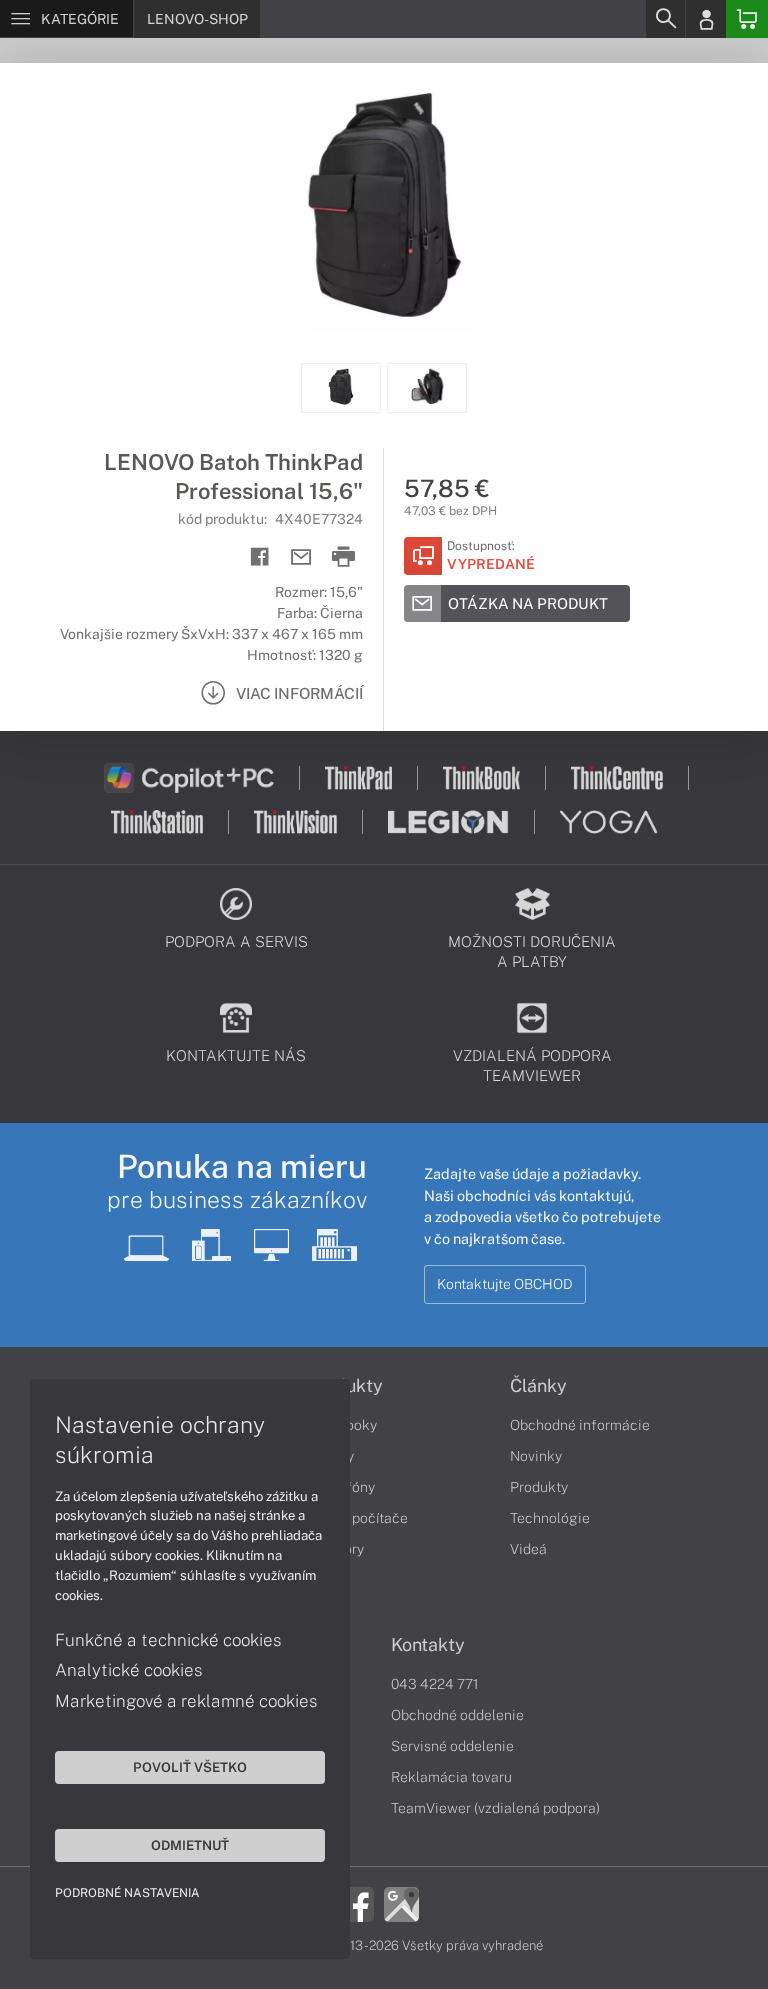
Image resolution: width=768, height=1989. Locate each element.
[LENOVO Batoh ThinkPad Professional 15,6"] (384, 213)
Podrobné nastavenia (127, 1893)
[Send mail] (301, 557)
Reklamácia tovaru (451, 1777)
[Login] (706, 19)
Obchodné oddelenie (457, 1715)
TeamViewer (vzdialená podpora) (495, 1808)
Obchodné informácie (580, 1425)
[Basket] (747, 19)
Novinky (536, 1456)
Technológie (550, 1518)
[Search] (665, 19)
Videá (528, 1549)
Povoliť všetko (190, 1767)
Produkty (539, 1487)
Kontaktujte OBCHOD (505, 1284)
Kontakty (428, 1645)
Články (538, 1386)
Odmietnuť (190, 1845)
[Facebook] (356, 1903)
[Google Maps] (401, 1903)
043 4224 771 (435, 1684)
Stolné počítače (357, 1518)
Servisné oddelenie (452, 1746)
